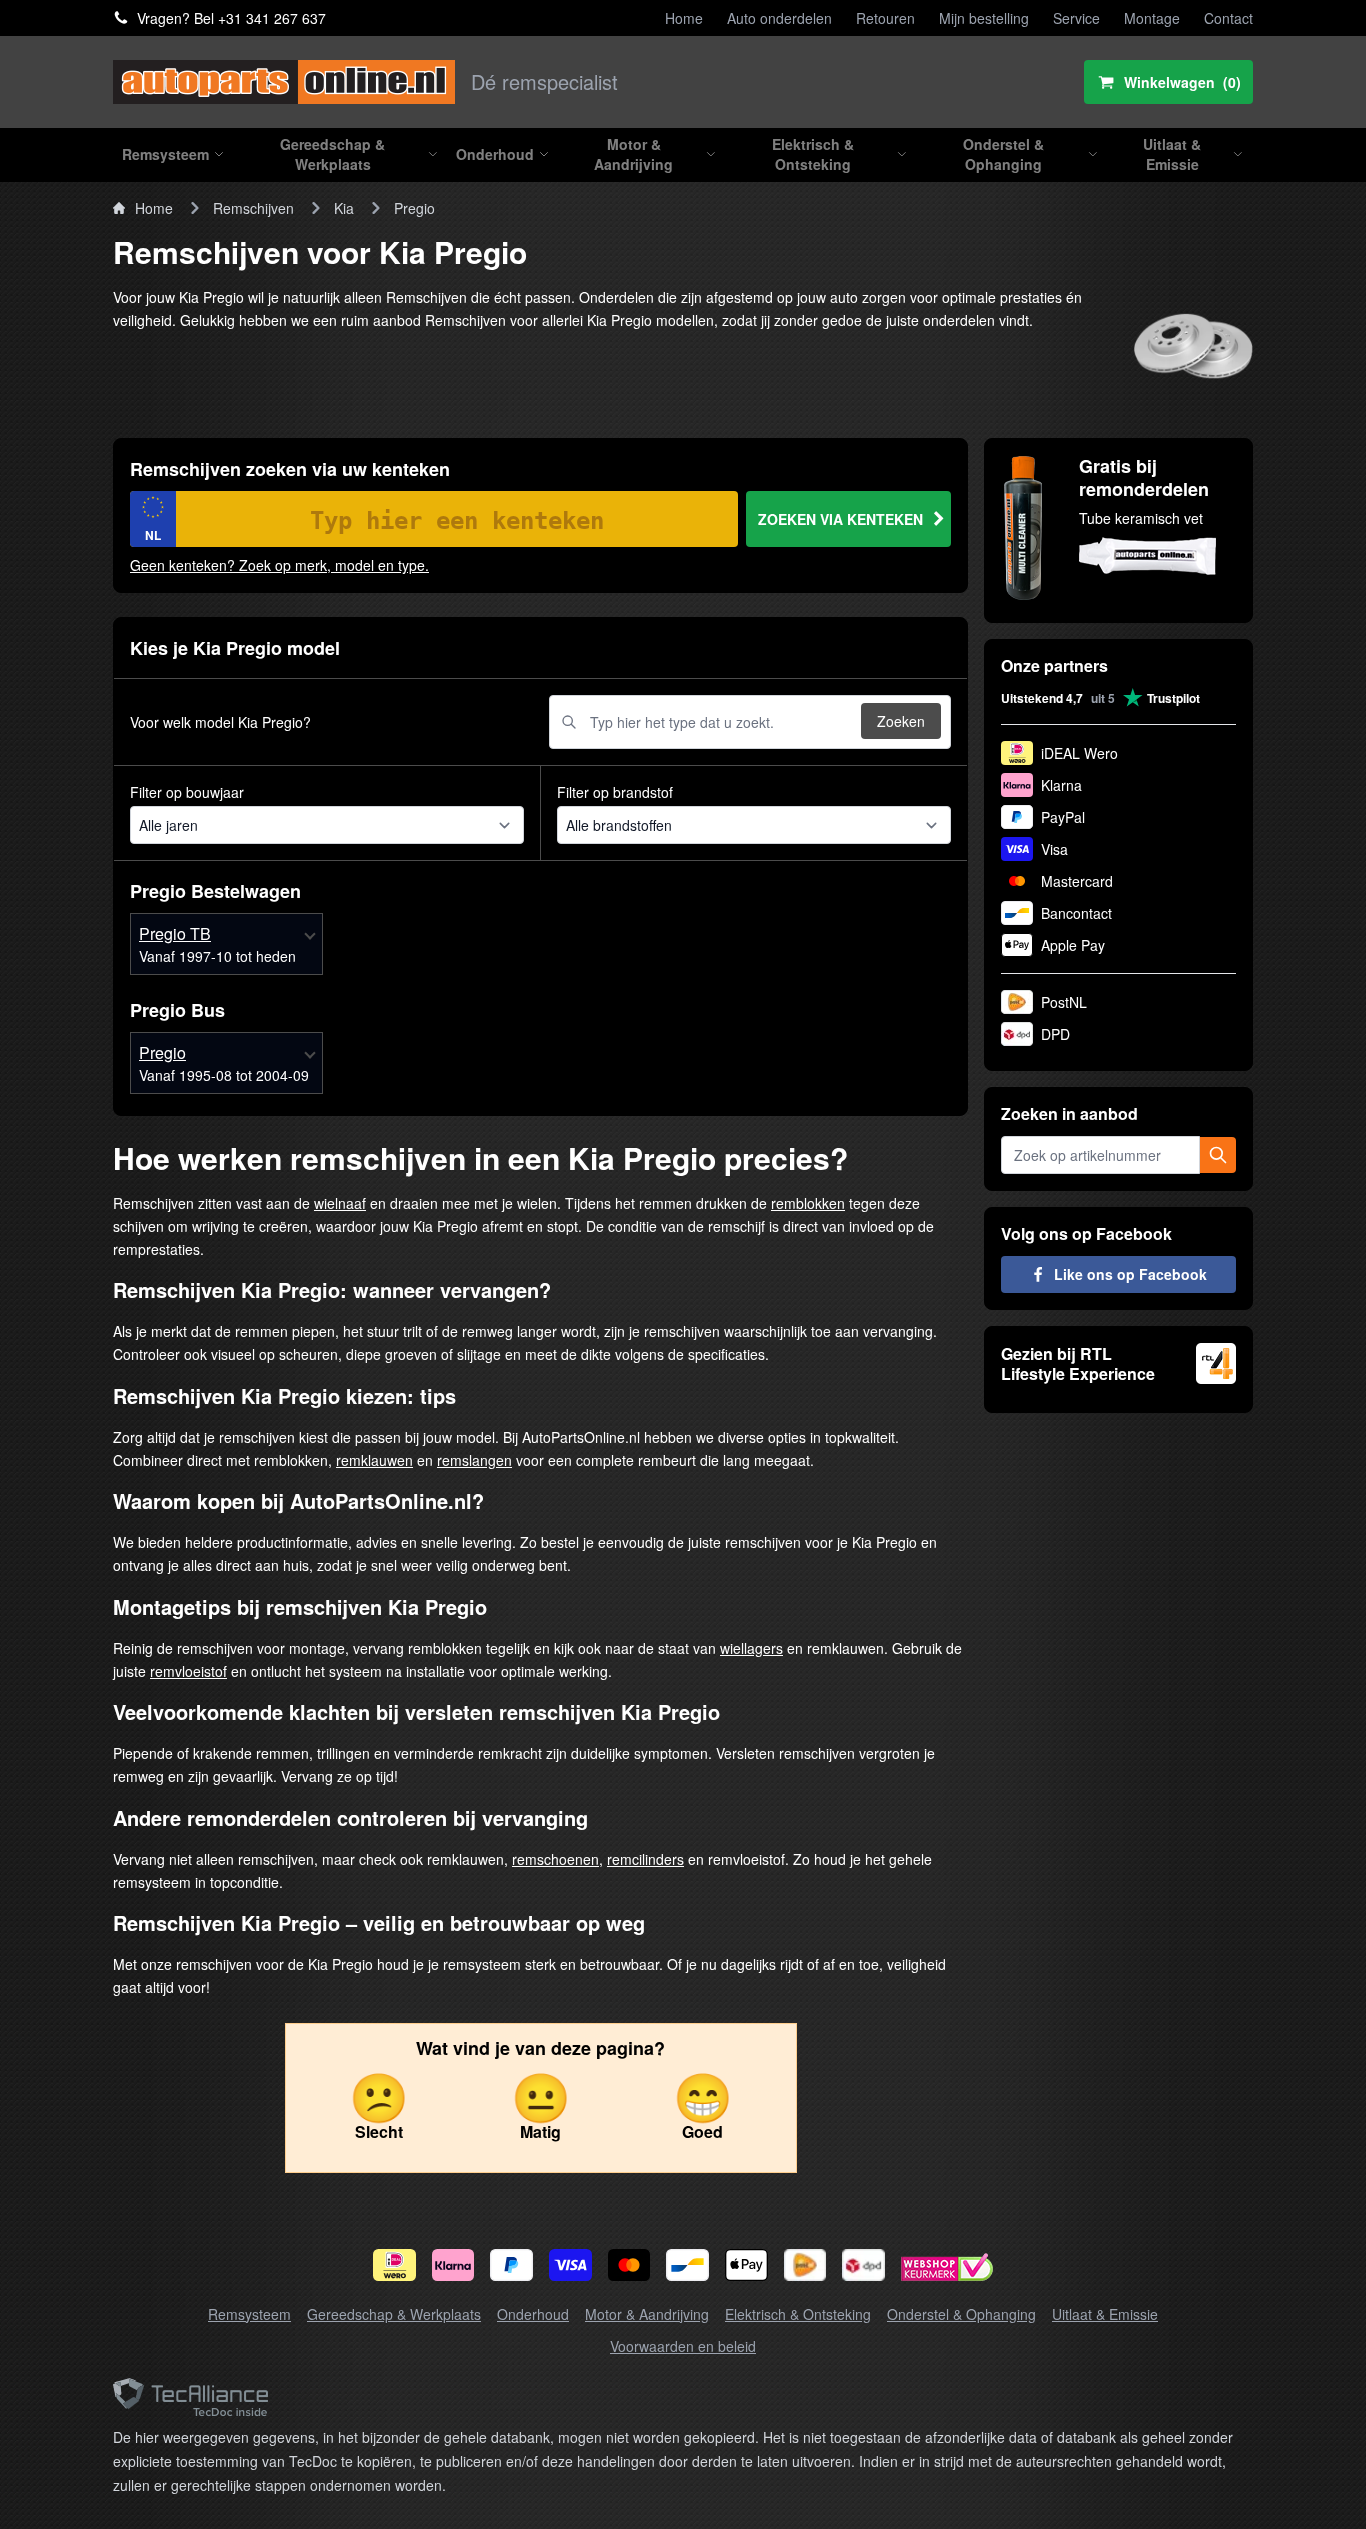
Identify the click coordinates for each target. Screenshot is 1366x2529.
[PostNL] (805, 2265)
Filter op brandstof (615, 792)
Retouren (885, 18)
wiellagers (751, 1648)
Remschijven (253, 208)
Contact (1228, 18)
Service (1076, 18)
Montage (1152, 18)
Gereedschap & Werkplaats (394, 2314)
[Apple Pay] (746, 2265)
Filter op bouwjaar (187, 792)
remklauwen (374, 1460)
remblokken (808, 1203)
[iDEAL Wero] (394, 2265)
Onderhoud (533, 2314)
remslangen (474, 1460)
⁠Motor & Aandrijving (647, 2314)
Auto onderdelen (779, 18)
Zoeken (901, 721)
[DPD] (863, 2265)
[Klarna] (453, 2265)
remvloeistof (188, 1671)
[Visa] (570, 2265)
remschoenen (555, 1859)
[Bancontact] (687, 2265)
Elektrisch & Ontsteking (798, 2314)
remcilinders (645, 1859)
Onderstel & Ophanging (961, 2314)
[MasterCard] (629, 2265)
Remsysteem (249, 2314)
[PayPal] (511, 2265)
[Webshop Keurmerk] (947, 2269)
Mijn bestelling (984, 18)
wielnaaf (340, 1203)
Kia (344, 208)
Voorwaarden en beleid (683, 2346)
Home (684, 18)
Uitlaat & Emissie (1105, 2314)
